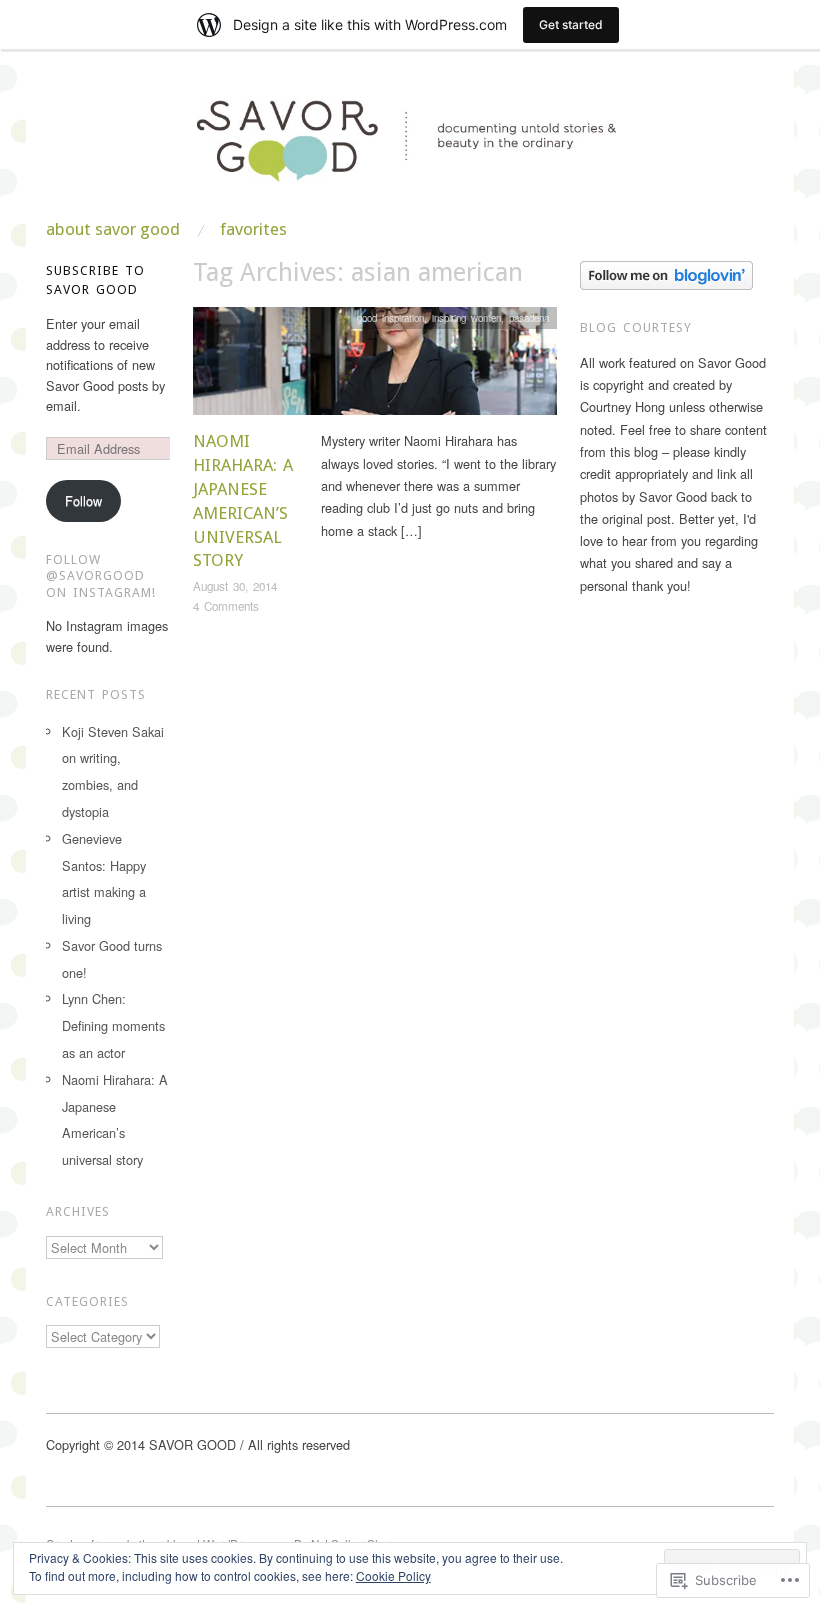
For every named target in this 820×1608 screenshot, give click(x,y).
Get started (571, 24)
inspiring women (466, 318)
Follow (83, 500)
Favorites (253, 229)
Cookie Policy (393, 1575)
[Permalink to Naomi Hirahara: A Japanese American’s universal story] (375, 366)
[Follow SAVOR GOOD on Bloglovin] (666, 273)
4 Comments (226, 606)
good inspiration (390, 318)
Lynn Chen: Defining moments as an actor (113, 1025)
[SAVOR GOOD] (410, 152)
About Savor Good (113, 229)
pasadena (529, 318)
